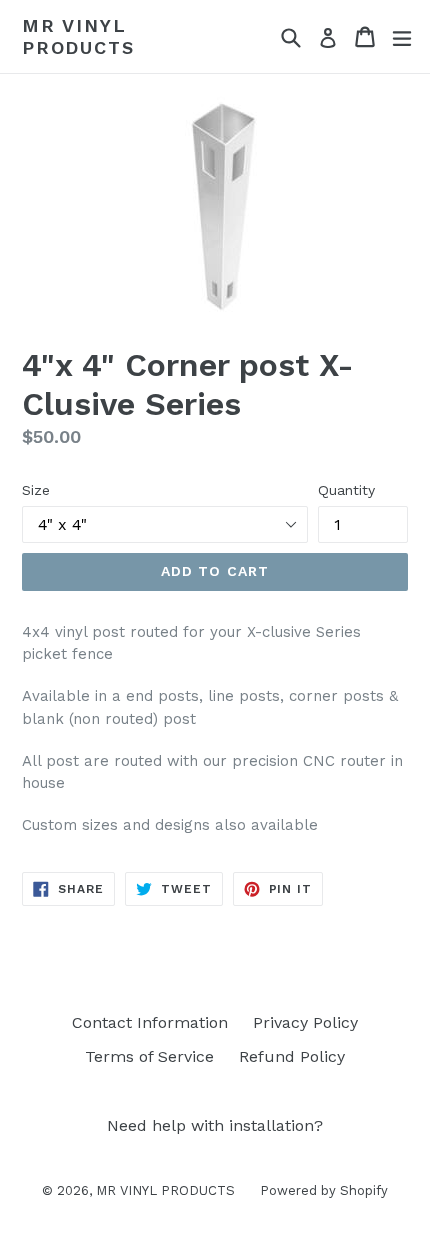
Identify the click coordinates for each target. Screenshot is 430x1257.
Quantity (346, 490)
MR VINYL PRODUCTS (78, 36)
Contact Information (150, 1022)
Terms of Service (149, 1056)
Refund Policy (292, 1056)
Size (36, 490)
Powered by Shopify (324, 1190)
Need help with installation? (215, 1125)
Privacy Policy (305, 1022)
